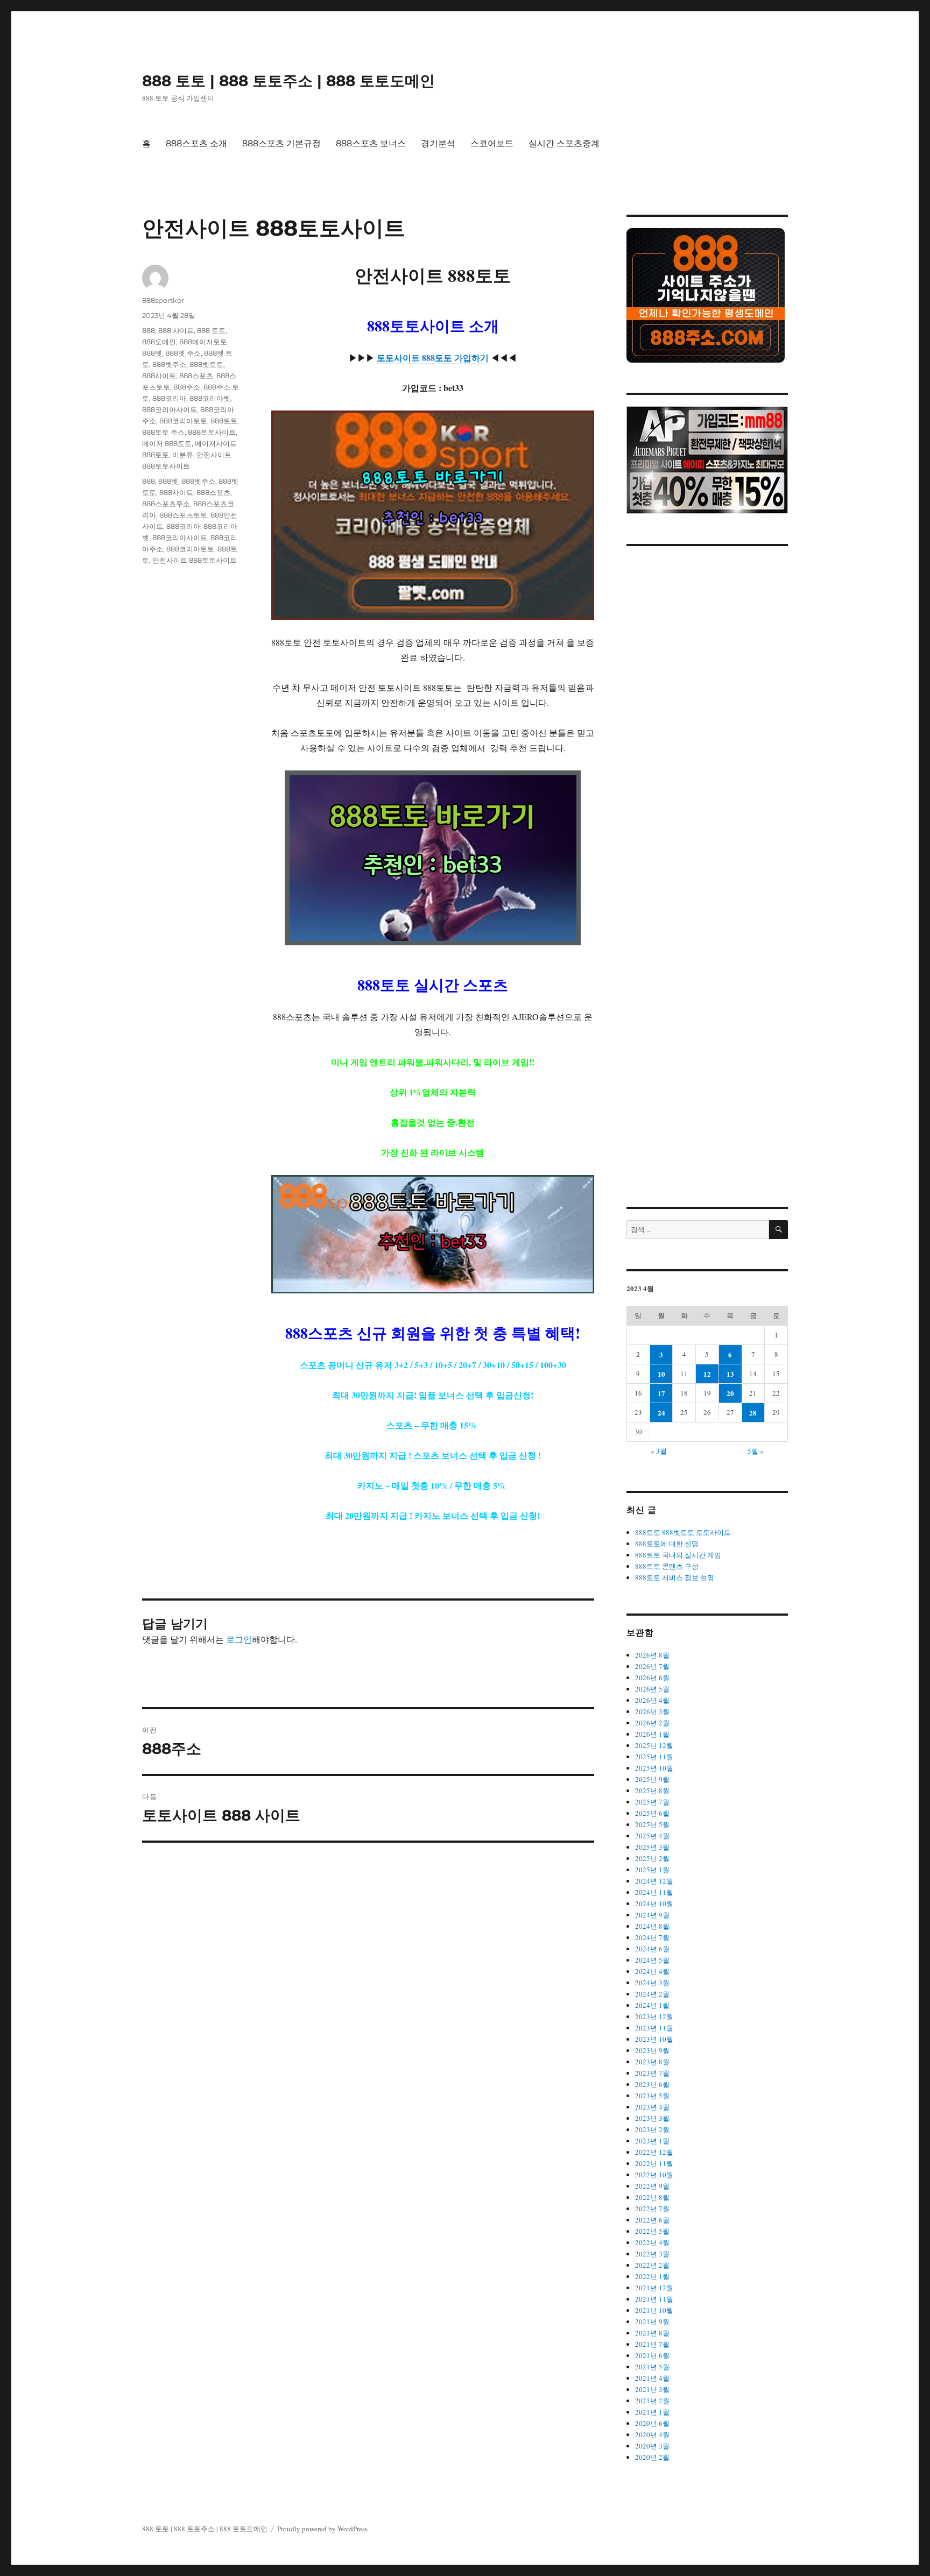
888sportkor (163, 300)
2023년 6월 (652, 2084)
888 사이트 (176, 330)
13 (730, 1374)
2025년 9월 (652, 1779)
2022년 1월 (652, 2276)
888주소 (187, 387)
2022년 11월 (654, 2163)
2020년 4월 (652, 2435)
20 (730, 1393)
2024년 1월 (652, 2005)
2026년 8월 (652, 1655)
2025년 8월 (652, 1791)
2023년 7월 (652, 2073)
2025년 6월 (652, 1813)
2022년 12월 (654, 2152)
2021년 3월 (652, 2389)
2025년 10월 (654, 1768)
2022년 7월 (652, 2209)
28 (753, 1413)
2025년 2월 (652, 1858)
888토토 (224, 421)
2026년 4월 (652, 1700)
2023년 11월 (654, 2028)
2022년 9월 (652, 2186)
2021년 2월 (652, 2401)
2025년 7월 (652, 1802)
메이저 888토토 (167, 443)
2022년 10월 (654, 2175)
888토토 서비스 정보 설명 (675, 1577)
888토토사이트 (212, 432)
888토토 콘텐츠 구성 (667, 1566)
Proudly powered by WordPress (322, 2529)
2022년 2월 (652, 2265)
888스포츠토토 (183, 515)
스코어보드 (492, 143)
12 (707, 1374)
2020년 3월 (652, 2446)
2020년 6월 (652, 2423)
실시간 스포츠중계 (564, 143)
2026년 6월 (652, 1678)
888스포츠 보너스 (371, 143)
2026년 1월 (652, 1734)
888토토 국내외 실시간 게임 (678, 1555)
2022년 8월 (652, 2197)
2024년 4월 (652, 1971)
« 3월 (659, 1451)
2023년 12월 (654, 2016)
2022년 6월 (652, 2220)
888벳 (152, 353)
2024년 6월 (652, 1949)
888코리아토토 (183, 421)
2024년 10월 (654, 1903)
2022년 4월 (652, 2242)
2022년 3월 (652, 2254)
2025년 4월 (652, 1836)
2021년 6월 (652, 2355)
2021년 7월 (652, 2344)
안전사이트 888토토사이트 (195, 560)
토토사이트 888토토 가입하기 (433, 358)
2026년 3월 (652, 1711)
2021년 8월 (652, 2333)
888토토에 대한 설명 (667, 1544)
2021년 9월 (652, 2322)
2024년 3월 (652, 1983)
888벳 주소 (183, 353)
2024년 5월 (652, 1960)
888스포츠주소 (166, 504)
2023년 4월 (652, 2107)
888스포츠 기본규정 (281, 143)
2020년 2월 (652, 2457)
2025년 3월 (652, 1847)
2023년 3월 (652, 2118)
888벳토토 (206, 364)
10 (661, 1374)
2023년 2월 (652, 2129)
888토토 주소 (163, 432)
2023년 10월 (654, 2039)
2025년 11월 (654, 1757)
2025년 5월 (652, 1824)
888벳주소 (169, 364)
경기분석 (438, 143)
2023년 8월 (652, 2062)
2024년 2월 (652, 1994)
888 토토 (211, 330)
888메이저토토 (203, 342)
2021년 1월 (652, 2412)
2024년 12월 (654, 1881)
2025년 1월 (652, 1870)
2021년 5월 (652, 2367)
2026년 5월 (652, 1689)
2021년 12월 (654, 2288)
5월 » (756, 1451)
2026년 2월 (652, 1723)
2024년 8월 (652, 1926)
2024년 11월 (654, 1892)
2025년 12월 (654, 1745)
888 (149, 330)
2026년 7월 (652, 1666)
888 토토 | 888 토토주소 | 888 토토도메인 (288, 81)
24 (661, 1413)
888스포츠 (196, 376)
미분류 (183, 455)
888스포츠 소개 (196, 143)
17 (661, 1393)
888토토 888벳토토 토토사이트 (683, 1532)
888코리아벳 (210, 398)
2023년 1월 (652, 2141)
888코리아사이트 (170, 409)
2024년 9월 (652, 1915)
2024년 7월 (652, 1937)
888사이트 (159, 376)
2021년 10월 (654, 2310)
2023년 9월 (652, 2050)
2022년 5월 (652, 2231)
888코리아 (169, 398)
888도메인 (159, 342)
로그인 (239, 1639)
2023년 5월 (652, 2096)
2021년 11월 (654, 2299)
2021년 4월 (652, 2378)
